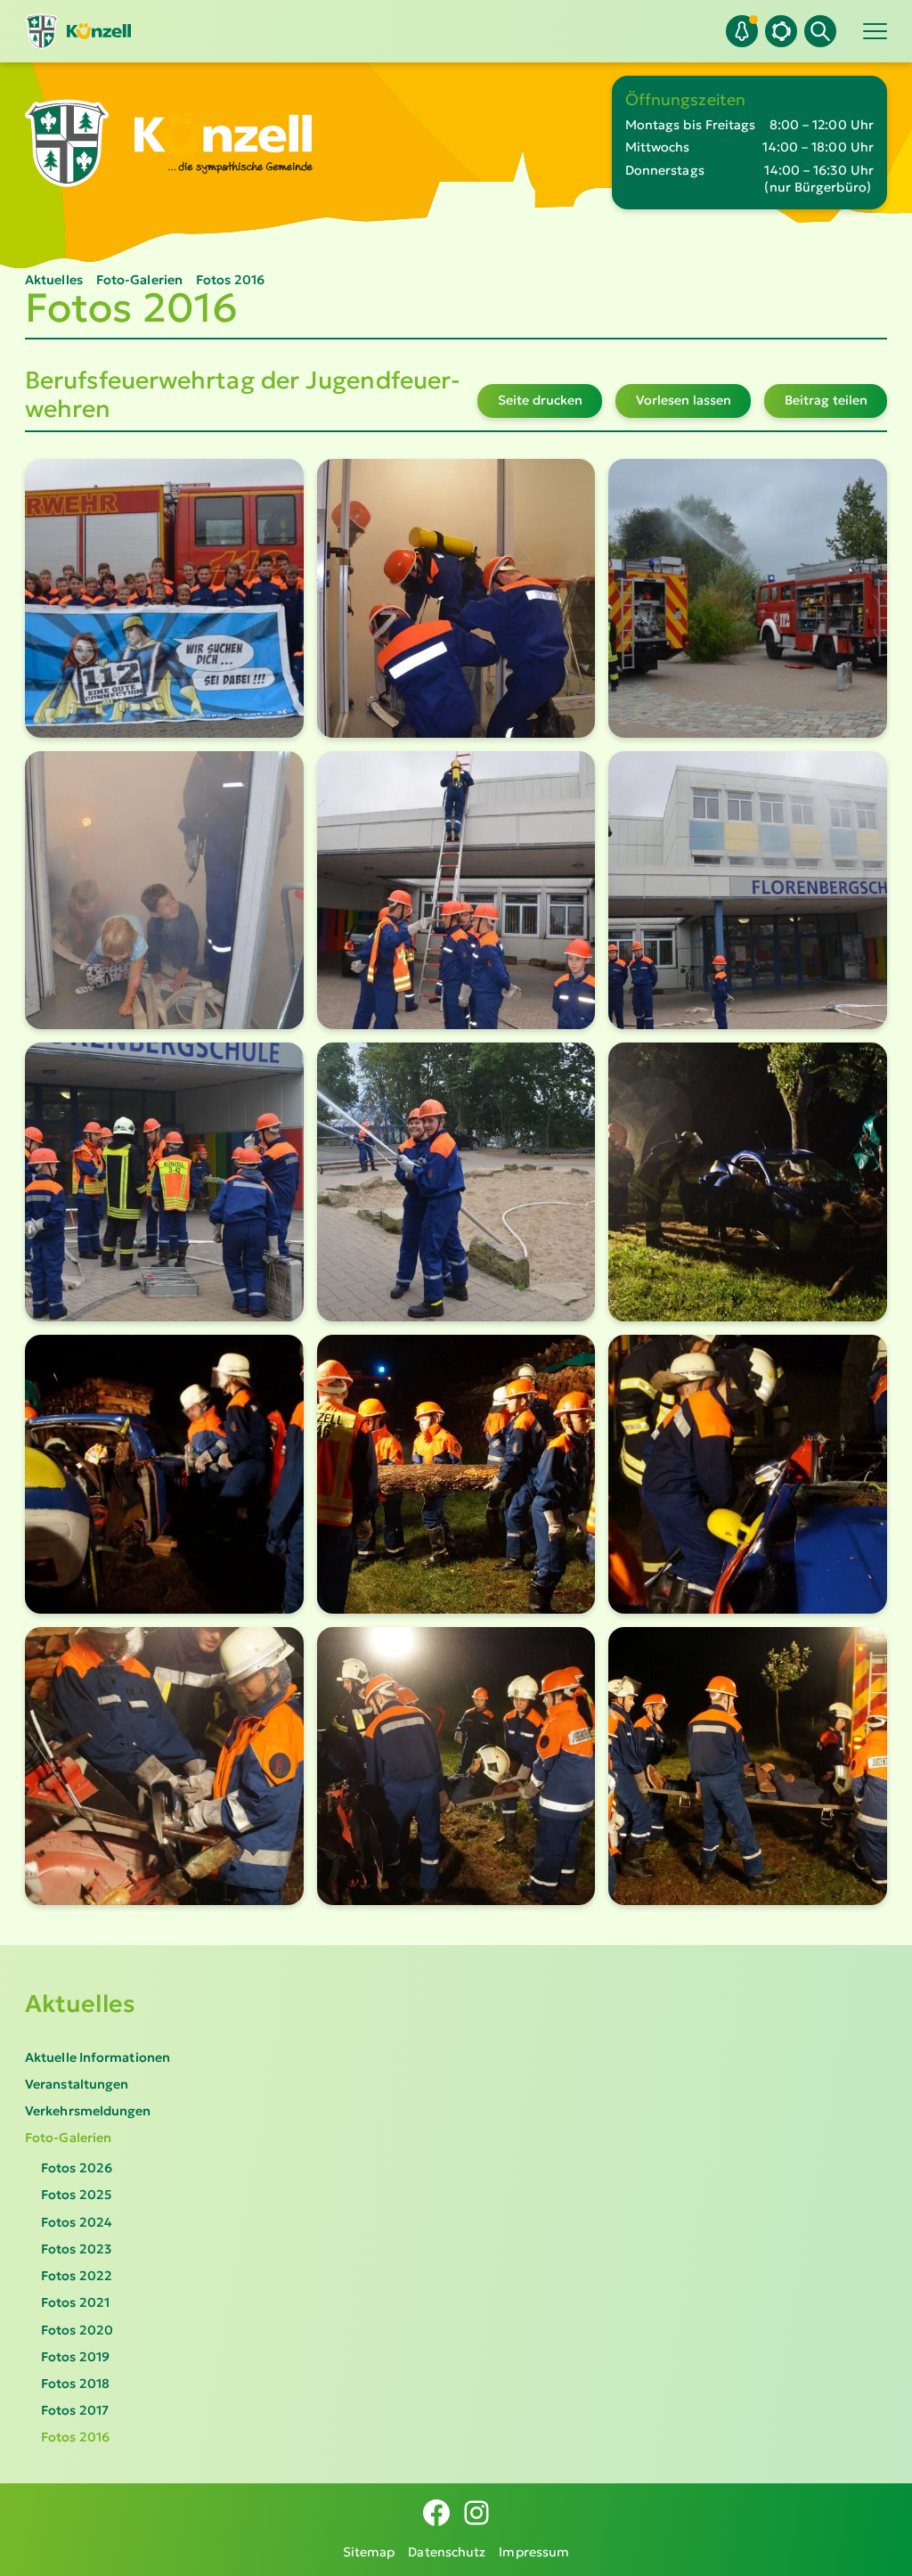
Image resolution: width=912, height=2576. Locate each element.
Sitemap (369, 2552)
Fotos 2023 (76, 2249)
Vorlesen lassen (684, 400)
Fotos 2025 (76, 2195)
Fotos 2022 (77, 2276)
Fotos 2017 (75, 2410)
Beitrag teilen (826, 400)
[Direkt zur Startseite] (78, 31)
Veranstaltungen (77, 2084)
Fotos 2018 (75, 2384)
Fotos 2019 (75, 2357)
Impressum (534, 2552)
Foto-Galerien (68, 2138)
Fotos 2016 (75, 2437)
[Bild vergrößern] (164, 598)
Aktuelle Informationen (98, 2057)
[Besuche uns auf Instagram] (476, 2513)
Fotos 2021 (75, 2302)
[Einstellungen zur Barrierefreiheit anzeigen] (781, 31)
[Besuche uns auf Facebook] (436, 2513)
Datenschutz (447, 2552)
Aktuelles (80, 2004)
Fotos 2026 (77, 2168)
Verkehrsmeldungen (88, 2111)
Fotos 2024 (77, 2222)
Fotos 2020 (77, 2330)
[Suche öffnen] (820, 31)
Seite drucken (540, 400)
